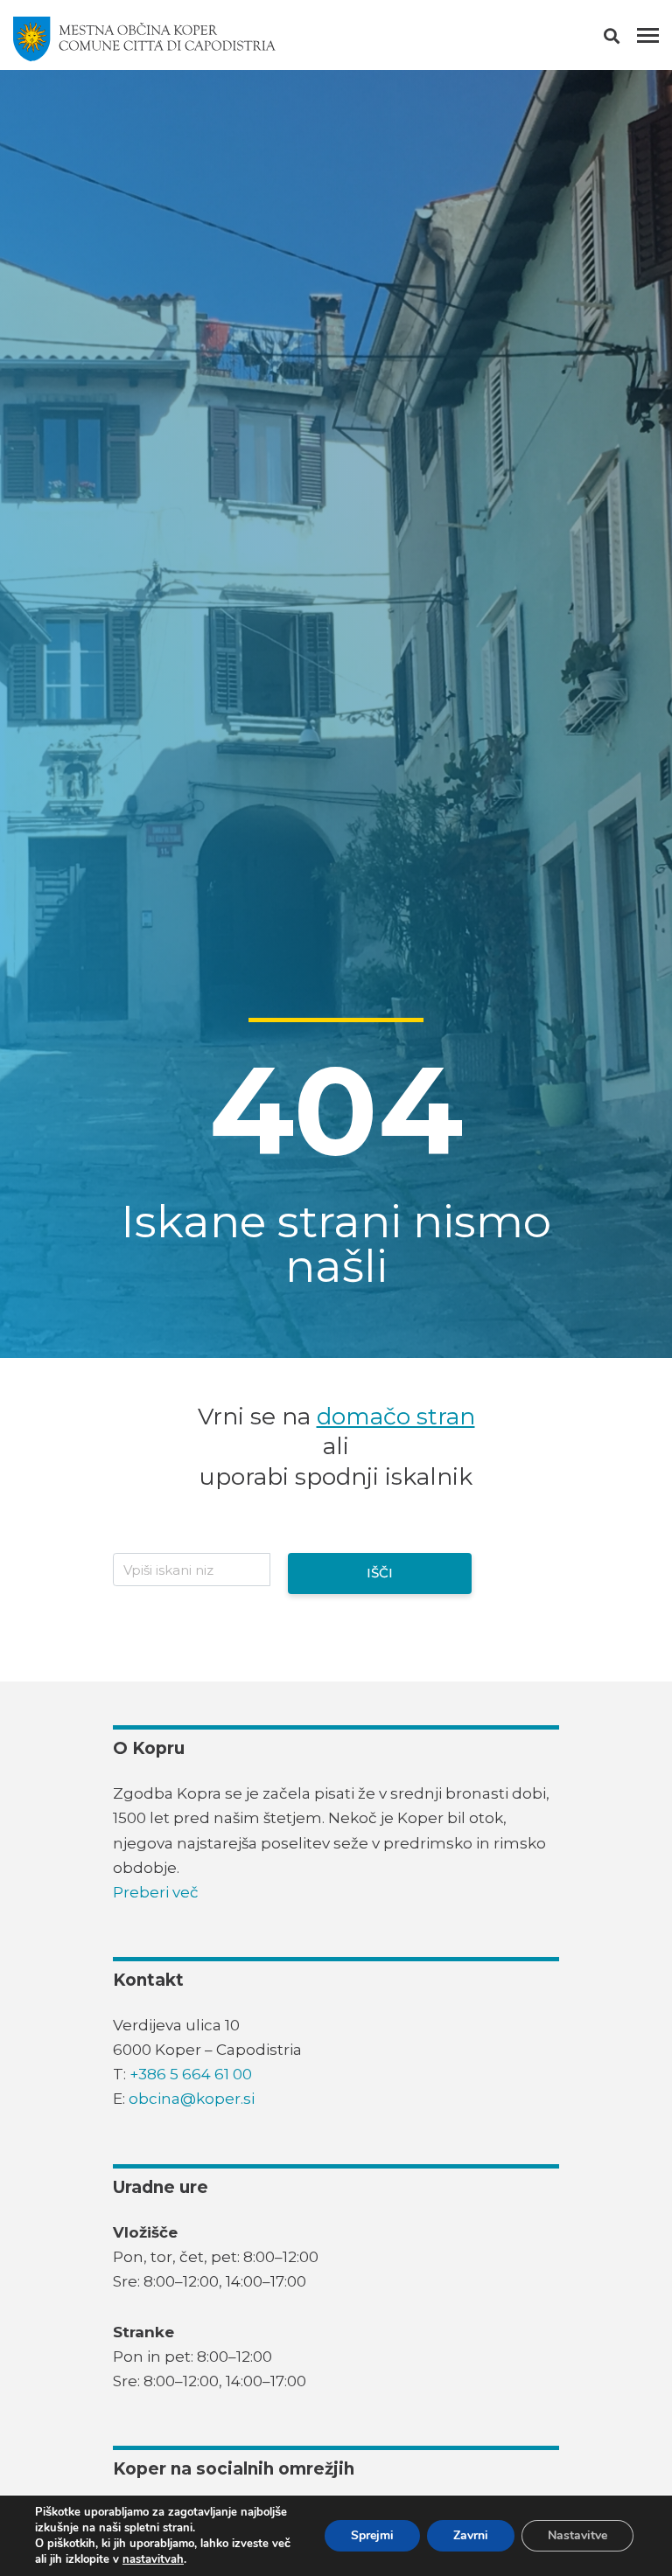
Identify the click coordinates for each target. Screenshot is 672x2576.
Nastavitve (577, 2535)
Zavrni (471, 2535)
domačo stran (396, 1416)
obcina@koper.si (192, 2099)
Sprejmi (372, 2535)
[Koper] (144, 39)
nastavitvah (153, 2559)
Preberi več (156, 1892)
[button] (627, 39)
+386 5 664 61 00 (191, 2074)
